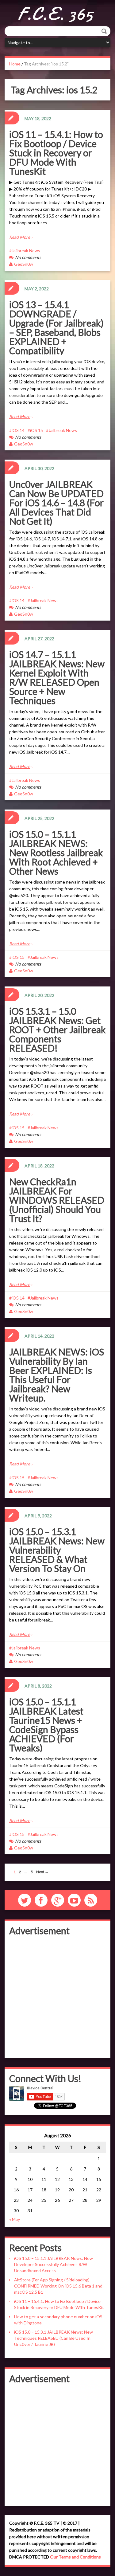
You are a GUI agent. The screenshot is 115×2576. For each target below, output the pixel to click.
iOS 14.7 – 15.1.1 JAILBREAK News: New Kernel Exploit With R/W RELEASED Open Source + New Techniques (57, 677)
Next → (42, 1872)
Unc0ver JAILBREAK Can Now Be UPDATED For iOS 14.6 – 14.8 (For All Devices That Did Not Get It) (56, 503)
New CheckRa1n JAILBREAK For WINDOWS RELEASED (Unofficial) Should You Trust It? (57, 1200)
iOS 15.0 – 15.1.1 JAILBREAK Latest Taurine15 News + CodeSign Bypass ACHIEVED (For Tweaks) (46, 1725)
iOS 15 (36, 430)
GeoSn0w (24, 264)
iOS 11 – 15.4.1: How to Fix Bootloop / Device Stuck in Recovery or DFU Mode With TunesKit (56, 153)
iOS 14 (18, 430)
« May (15, 2219)
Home (15, 64)
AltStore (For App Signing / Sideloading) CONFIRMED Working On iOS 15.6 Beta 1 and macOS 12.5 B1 (58, 2286)
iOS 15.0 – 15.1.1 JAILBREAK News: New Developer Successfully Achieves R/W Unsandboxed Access (54, 2264)
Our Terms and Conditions (75, 2557)
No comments (28, 257)
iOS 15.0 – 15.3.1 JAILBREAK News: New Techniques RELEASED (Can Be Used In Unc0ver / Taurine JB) (54, 2338)
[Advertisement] (57, 1996)
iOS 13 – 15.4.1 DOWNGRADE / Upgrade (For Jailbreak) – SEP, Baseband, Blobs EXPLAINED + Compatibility (56, 327)
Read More (20, 237)
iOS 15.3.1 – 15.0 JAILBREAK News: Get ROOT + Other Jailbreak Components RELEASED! (57, 1029)
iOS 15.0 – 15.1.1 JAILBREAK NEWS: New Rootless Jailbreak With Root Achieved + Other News (56, 853)
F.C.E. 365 (55, 14)
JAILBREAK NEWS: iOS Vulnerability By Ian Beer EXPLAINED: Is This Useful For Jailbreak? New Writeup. (57, 1375)
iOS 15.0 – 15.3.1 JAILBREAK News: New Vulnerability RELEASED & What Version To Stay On (57, 1550)
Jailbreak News (26, 251)
